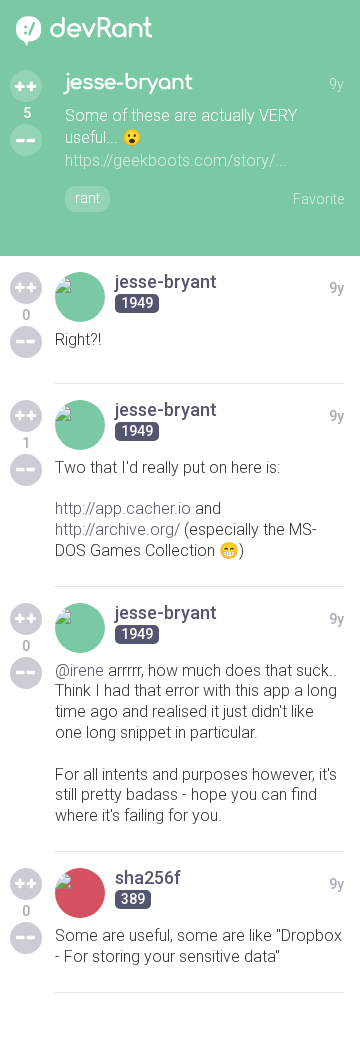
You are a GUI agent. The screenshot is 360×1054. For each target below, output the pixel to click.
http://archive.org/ (117, 529)
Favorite (318, 199)
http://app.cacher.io (123, 508)
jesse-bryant (129, 82)
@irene (79, 670)
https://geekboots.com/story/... (176, 160)
